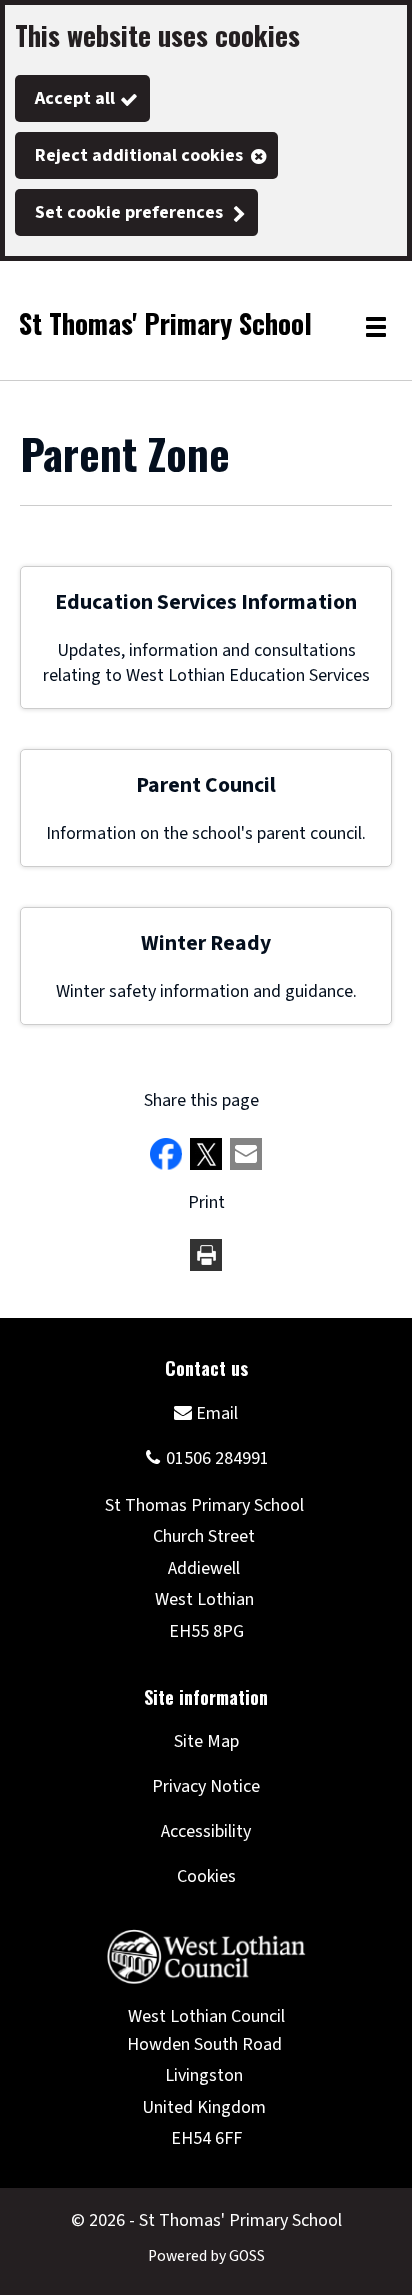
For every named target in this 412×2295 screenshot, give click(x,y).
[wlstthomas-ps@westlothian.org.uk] (206, 1412)
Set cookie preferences (129, 212)
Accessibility (206, 1831)
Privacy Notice (206, 1786)
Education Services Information (206, 602)
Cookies (206, 1876)
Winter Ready (206, 943)
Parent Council (206, 785)
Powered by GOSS (206, 2256)
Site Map (206, 1741)
